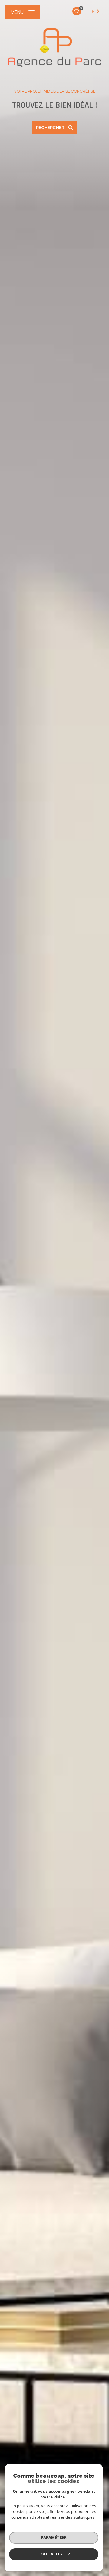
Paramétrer (54, 2537)
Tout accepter (54, 2554)
